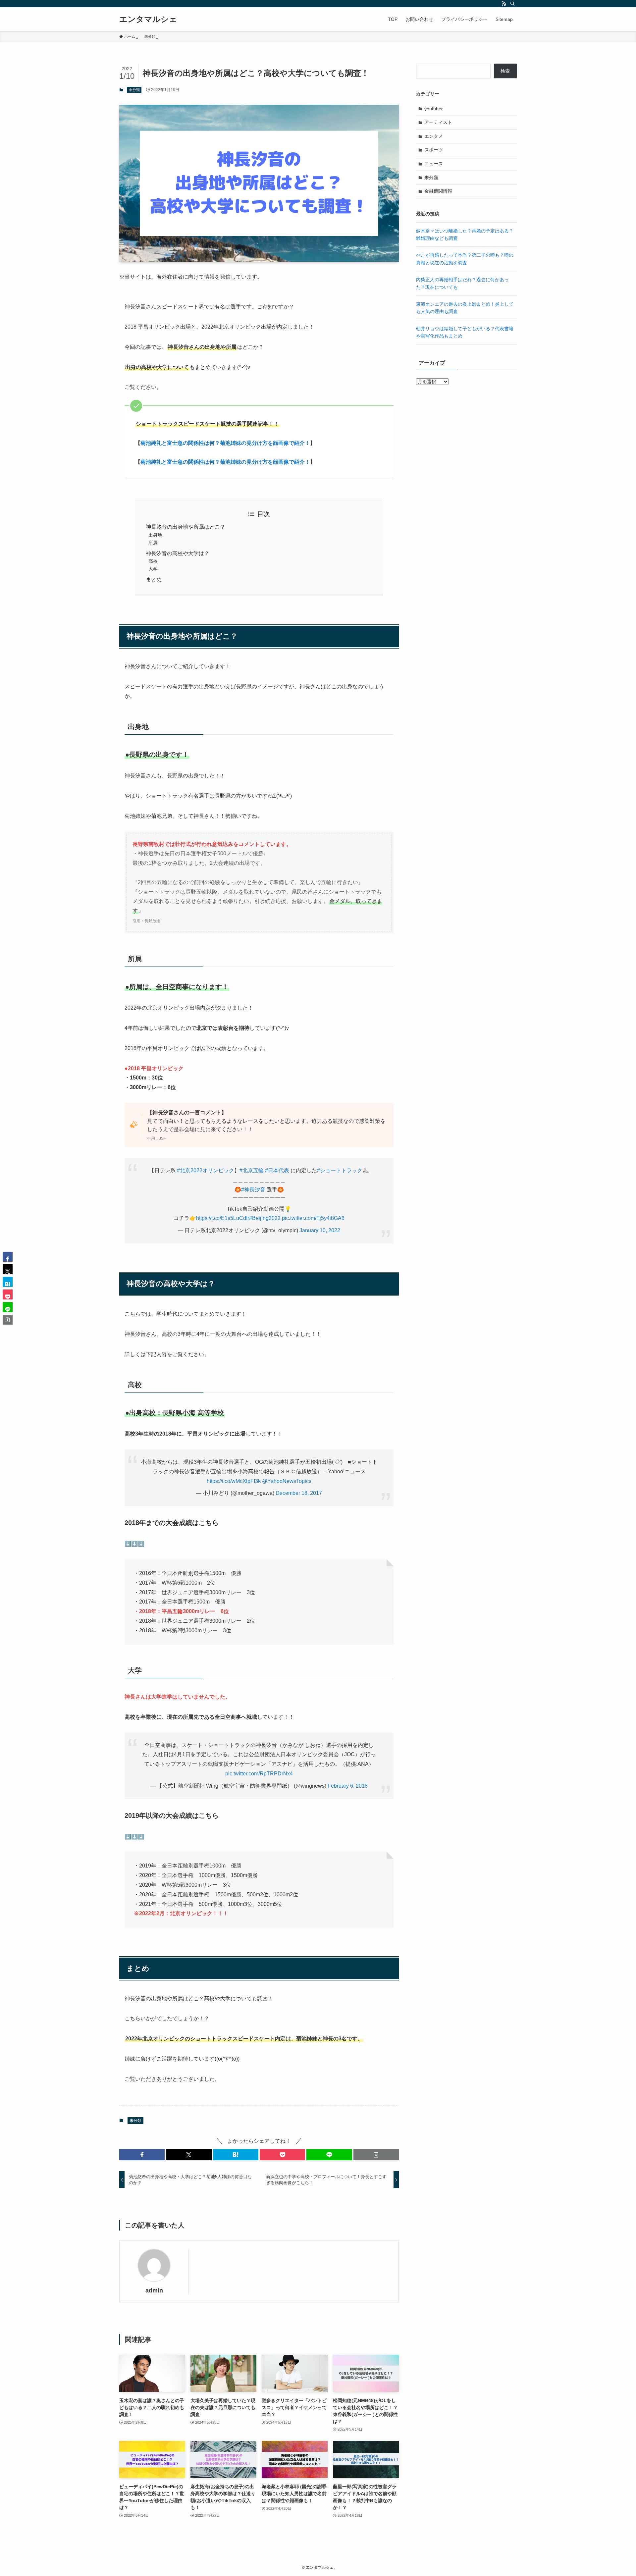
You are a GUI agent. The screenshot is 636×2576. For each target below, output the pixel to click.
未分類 (134, 90)
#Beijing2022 (265, 1218)
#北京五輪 (252, 1170)
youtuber (434, 109)
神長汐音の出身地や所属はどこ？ (185, 527)
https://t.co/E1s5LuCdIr (223, 1218)
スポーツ (434, 150)
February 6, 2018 (348, 1786)
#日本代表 (277, 1170)
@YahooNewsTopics (287, 1481)
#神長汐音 (253, 1190)
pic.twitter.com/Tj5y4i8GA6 (313, 1218)
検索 (505, 71)
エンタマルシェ (148, 19)
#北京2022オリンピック (206, 1170)
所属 (153, 543)
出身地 (155, 535)
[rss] (504, 4)
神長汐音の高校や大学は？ (178, 553)
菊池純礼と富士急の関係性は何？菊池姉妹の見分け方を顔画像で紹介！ (225, 443)
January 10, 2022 (320, 1230)
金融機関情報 (438, 191)
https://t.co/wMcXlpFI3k (234, 1481)
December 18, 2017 (299, 1493)
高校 (153, 561)
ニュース (434, 164)
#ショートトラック (340, 1170)
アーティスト (438, 122)
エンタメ (434, 136)
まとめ (154, 579)
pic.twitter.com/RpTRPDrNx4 (259, 1774)
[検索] (512, 4)
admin (154, 2290)
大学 (153, 569)
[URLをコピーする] (376, 2155)
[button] (142, 2155)
